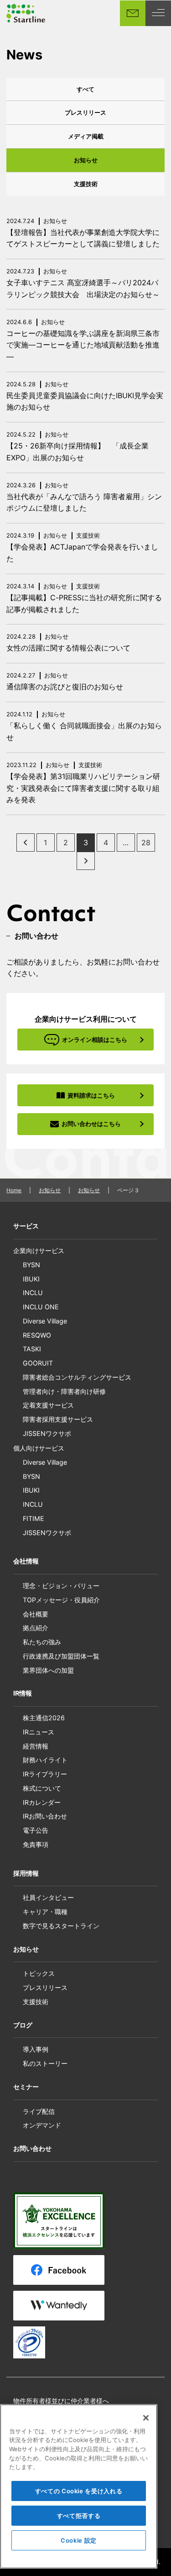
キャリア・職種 (45, 1912)
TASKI (32, 1349)
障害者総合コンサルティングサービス (77, 1377)
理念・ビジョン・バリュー (61, 1586)
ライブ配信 (39, 2111)
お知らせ (86, 160)
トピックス (39, 1973)
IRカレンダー (42, 1802)
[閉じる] (146, 2418)
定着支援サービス (48, 1405)
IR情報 (23, 1693)
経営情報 (36, 1746)
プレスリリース (85, 112)
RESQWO (37, 1335)
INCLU (33, 1293)
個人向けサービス (39, 1448)
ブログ (23, 2025)
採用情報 (26, 1873)
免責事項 (36, 1844)
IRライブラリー (45, 1774)
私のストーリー (45, 2063)
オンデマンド (42, 2125)
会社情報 (26, 1561)
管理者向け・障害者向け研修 (64, 1391)
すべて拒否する (79, 2516)
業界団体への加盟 (48, 1670)
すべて (85, 89)
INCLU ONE (41, 1307)
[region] (79, 2486)
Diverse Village (45, 1321)
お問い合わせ (32, 2148)
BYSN (31, 1265)
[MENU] (158, 13)
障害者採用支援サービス (58, 1419)
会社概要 (36, 1614)
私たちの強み (42, 1642)
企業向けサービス (39, 1251)
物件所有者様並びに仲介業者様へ (61, 2401)
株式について (42, 1788)
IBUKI (31, 1279)
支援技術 (86, 184)
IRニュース (39, 1732)
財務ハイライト (45, 1760)
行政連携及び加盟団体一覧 (61, 1656)
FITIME (34, 1518)
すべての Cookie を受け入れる (79, 2491)
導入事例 (36, 2049)
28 (146, 843)
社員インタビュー (48, 1897)
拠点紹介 (36, 1628)
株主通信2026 (44, 1718)
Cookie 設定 (79, 2540)
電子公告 (36, 1830)
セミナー (26, 2087)
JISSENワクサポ (47, 1433)
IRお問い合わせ (45, 1816)
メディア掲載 (86, 136)
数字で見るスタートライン (61, 1926)
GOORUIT (38, 1363)
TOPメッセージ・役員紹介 (61, 1600)
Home (14, 1190)
